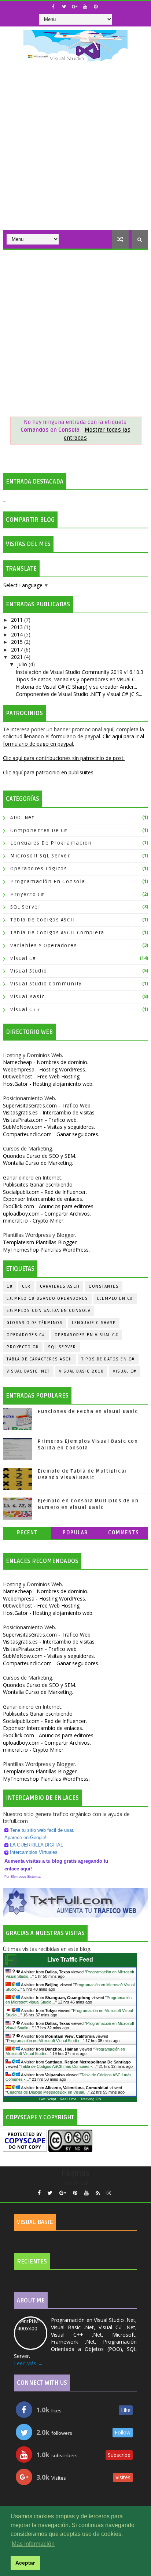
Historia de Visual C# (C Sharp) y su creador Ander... (76, 687)
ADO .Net (22, 818)
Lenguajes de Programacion (51, 843)
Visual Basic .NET (28, 1371)
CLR (26, 1286)
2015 (18, 642)
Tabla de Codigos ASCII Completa (57, 933)
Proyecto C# (27, 894)
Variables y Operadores (44, 946)
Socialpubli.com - (45, 1192)
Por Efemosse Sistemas (23, 1877)
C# (10, 1286)
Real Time (68, 2099)
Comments (124, 1533)
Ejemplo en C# (115, 1298)
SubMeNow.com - (49, 1127)
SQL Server (25, 907)
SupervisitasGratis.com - (47, 1105)
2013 (18, 627)
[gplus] (74, 7)
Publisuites (38, 1184)
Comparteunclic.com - (51, 1134)
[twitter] (64, 7)
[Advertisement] (75, 151)
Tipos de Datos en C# (108, 1359)
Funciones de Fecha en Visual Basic (88, 1412)
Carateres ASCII (60, 1286)
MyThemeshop (46, 1250)
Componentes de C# (39, 830)
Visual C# (23, 958)
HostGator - (48, 1084)
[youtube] (85, 7)
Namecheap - (46, 1062)
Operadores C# (26, 1335)
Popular (75, 1533)
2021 (18, 657)
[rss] (98, 2193)
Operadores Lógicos (39, 869)
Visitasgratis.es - (49, 1112)
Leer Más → (28, 2363)
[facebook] (53, 7)
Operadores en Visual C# (87, 1335)
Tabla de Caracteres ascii (39, 1359)
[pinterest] (96, 7)
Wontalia (38, 1163)
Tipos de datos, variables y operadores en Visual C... (77, 679)
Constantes (104, 1286)
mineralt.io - (34, 1221)
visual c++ (25, 1009)
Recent (27, 1533)
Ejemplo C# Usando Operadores (47, 1298)
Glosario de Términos (35, 1323)
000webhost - (42, 1076)
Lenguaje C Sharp (94, 1323)
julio (23, 664)
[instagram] (109, 2193)
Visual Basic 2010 (82, 1371)
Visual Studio (29, 971)
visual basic (27, 997)
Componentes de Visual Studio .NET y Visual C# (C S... (79, 694)
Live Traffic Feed (70, 1960)
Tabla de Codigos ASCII (43, 920)
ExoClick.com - (48, 1206)
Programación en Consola (48, 882)
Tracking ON (91, 2099)
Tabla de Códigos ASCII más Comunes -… (58, 2066)
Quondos (40, 1156)
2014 (18, 634)
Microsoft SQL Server (40, 856)
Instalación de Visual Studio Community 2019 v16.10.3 (80, 672)
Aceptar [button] (25, 2563)
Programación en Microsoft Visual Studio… (45, 2041)
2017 (18, 650)
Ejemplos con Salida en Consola (49, 1311)
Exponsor (43, 1199)
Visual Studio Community (46, 984)
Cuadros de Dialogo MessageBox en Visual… (47, 2092)
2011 (18, 620)
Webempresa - (45, 1069)
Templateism (40, 1242)
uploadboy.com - (47, 1214)
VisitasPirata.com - (40, 1120)
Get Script (48, 2099)
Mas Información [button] (33, 2544)
